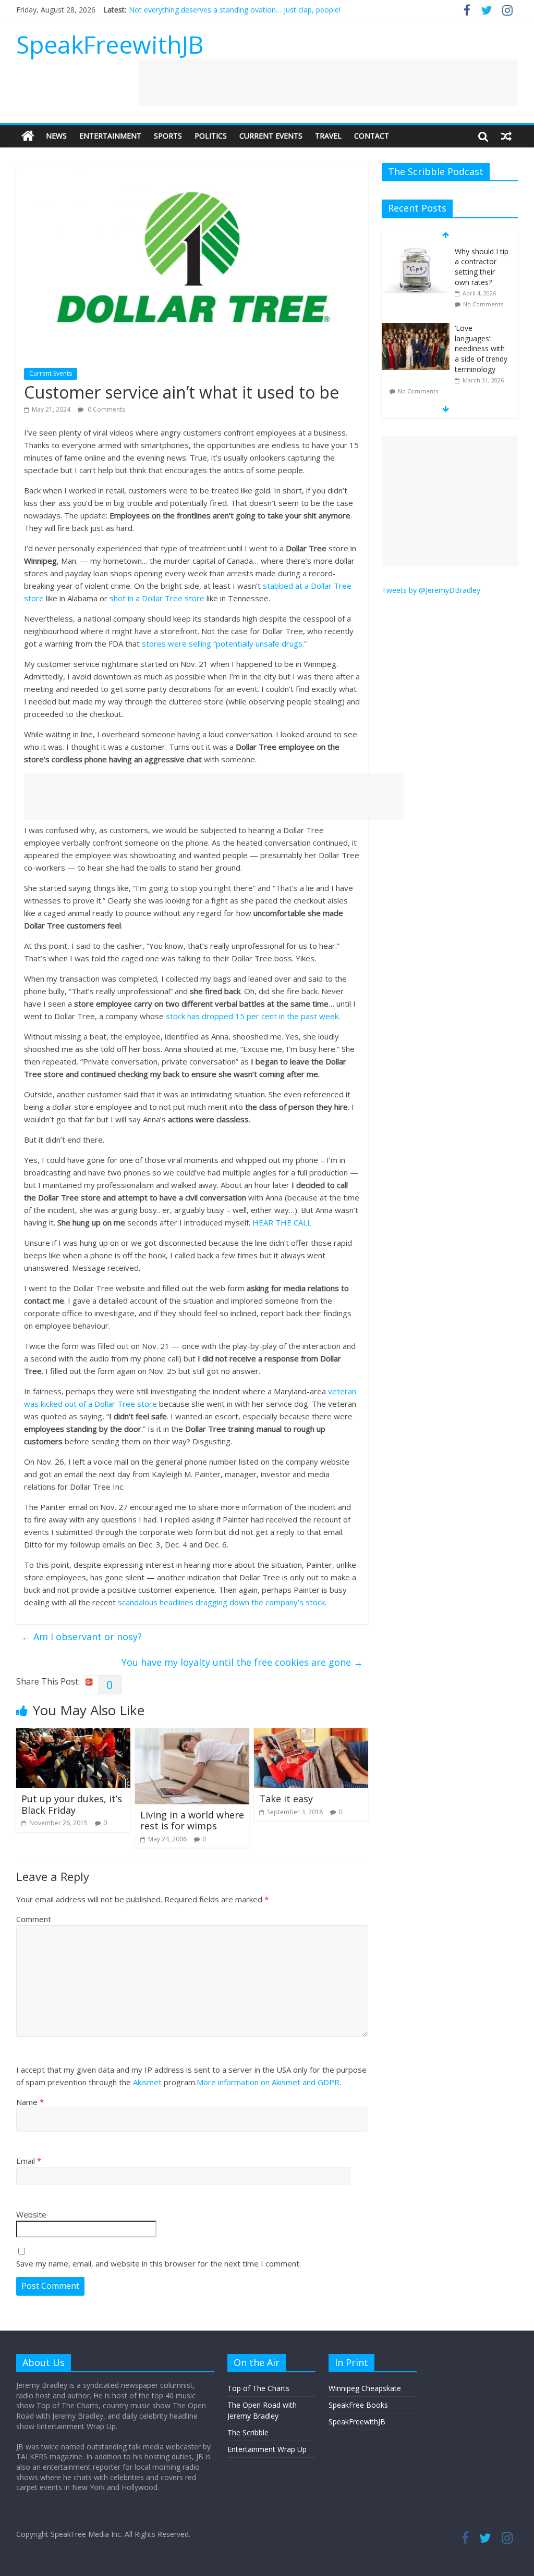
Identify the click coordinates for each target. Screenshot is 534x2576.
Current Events (271, 136)
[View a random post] (506, 136)
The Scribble (248, 2432)
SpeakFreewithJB (110, 44)
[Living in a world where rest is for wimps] (192, 1735)
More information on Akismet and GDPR (268, 2082)
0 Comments (106, 409)
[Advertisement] (328, 83)
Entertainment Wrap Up (267, 2449)
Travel (328, 136)
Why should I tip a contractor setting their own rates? (482, 267)
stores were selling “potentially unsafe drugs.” (224, 643)
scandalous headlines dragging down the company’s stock (221, 1602)
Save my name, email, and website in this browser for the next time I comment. (159, 2263)
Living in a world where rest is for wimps (192, 1820)
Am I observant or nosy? (82, 1637)
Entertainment (110, 136)
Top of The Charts (258, 2388)
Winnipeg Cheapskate (365, 2388)
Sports (168, 136)
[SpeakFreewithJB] (28, 136)
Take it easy (286, 1799)
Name (30, 2102)
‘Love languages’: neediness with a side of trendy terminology (481, 348)
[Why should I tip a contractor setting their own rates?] (416, 252)
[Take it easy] (311, 1735)
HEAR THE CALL (282, 1222)
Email (29, 2161)
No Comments (483, 304)
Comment (34, 1919)
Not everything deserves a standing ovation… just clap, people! (235, 10)
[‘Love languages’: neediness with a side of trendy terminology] (416, 329)
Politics (211, 136)
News (56, 136)
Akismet (147, 2082)
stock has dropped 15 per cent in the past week (252, 1016)
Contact (372, 136)
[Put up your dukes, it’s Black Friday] (74, 1735)
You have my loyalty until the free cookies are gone (242, 1662)
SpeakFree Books (358, 2405)
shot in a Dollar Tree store (157, 598)
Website (31, 2214)
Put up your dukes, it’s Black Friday (72, 1804)
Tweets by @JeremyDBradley (431, 590)
